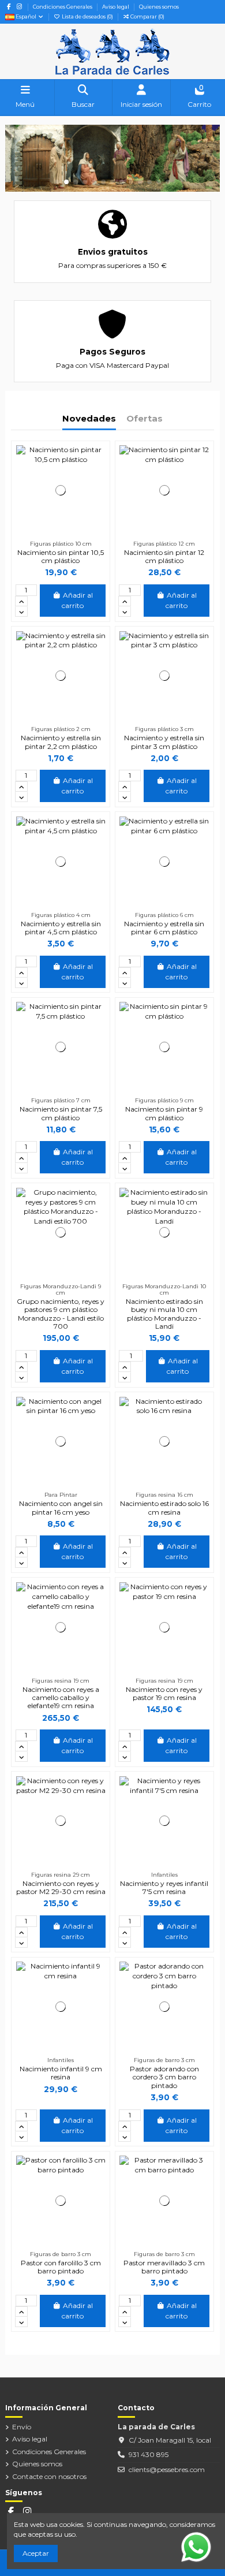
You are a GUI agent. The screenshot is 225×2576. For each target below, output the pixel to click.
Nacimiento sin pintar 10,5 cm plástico (61, 556)
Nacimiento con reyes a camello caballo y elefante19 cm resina (61, 1698)
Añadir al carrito (77, 600)
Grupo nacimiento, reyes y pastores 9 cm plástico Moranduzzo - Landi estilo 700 (61, 1314)
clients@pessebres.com (167, 2469)
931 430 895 (149, 2454)
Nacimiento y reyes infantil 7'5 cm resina (164, 1887)
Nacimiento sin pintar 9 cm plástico (164, 1113)
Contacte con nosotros (49, 2476)
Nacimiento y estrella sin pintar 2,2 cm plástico (61, 742)
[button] (57, 182)
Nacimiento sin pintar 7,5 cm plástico (61, 1113)
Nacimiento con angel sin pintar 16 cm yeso (61, 1507)
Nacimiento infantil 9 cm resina (61, 2073)
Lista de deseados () (87, 16)
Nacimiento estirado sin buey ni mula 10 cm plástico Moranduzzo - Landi (164, 1314)
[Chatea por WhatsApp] (196, 2546)
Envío (22, 2427)
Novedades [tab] (89, 419)
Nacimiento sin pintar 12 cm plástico (164, 556)
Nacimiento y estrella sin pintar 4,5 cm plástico (61, 928)
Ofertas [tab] (145, 419)
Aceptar (36, 2553)
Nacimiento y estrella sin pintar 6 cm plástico (164, 928)
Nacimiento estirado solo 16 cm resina (164, 1507)
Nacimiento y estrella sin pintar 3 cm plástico (164, 742)
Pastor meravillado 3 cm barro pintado (164, 2267)
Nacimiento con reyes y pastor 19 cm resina (164, 1693)
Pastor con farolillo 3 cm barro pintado (61, 2267)
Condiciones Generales (63, 7)
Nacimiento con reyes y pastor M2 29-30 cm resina (61, 1887)
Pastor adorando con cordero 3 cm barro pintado (164, 2077)
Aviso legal (116, 7)
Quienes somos (159, 7)
